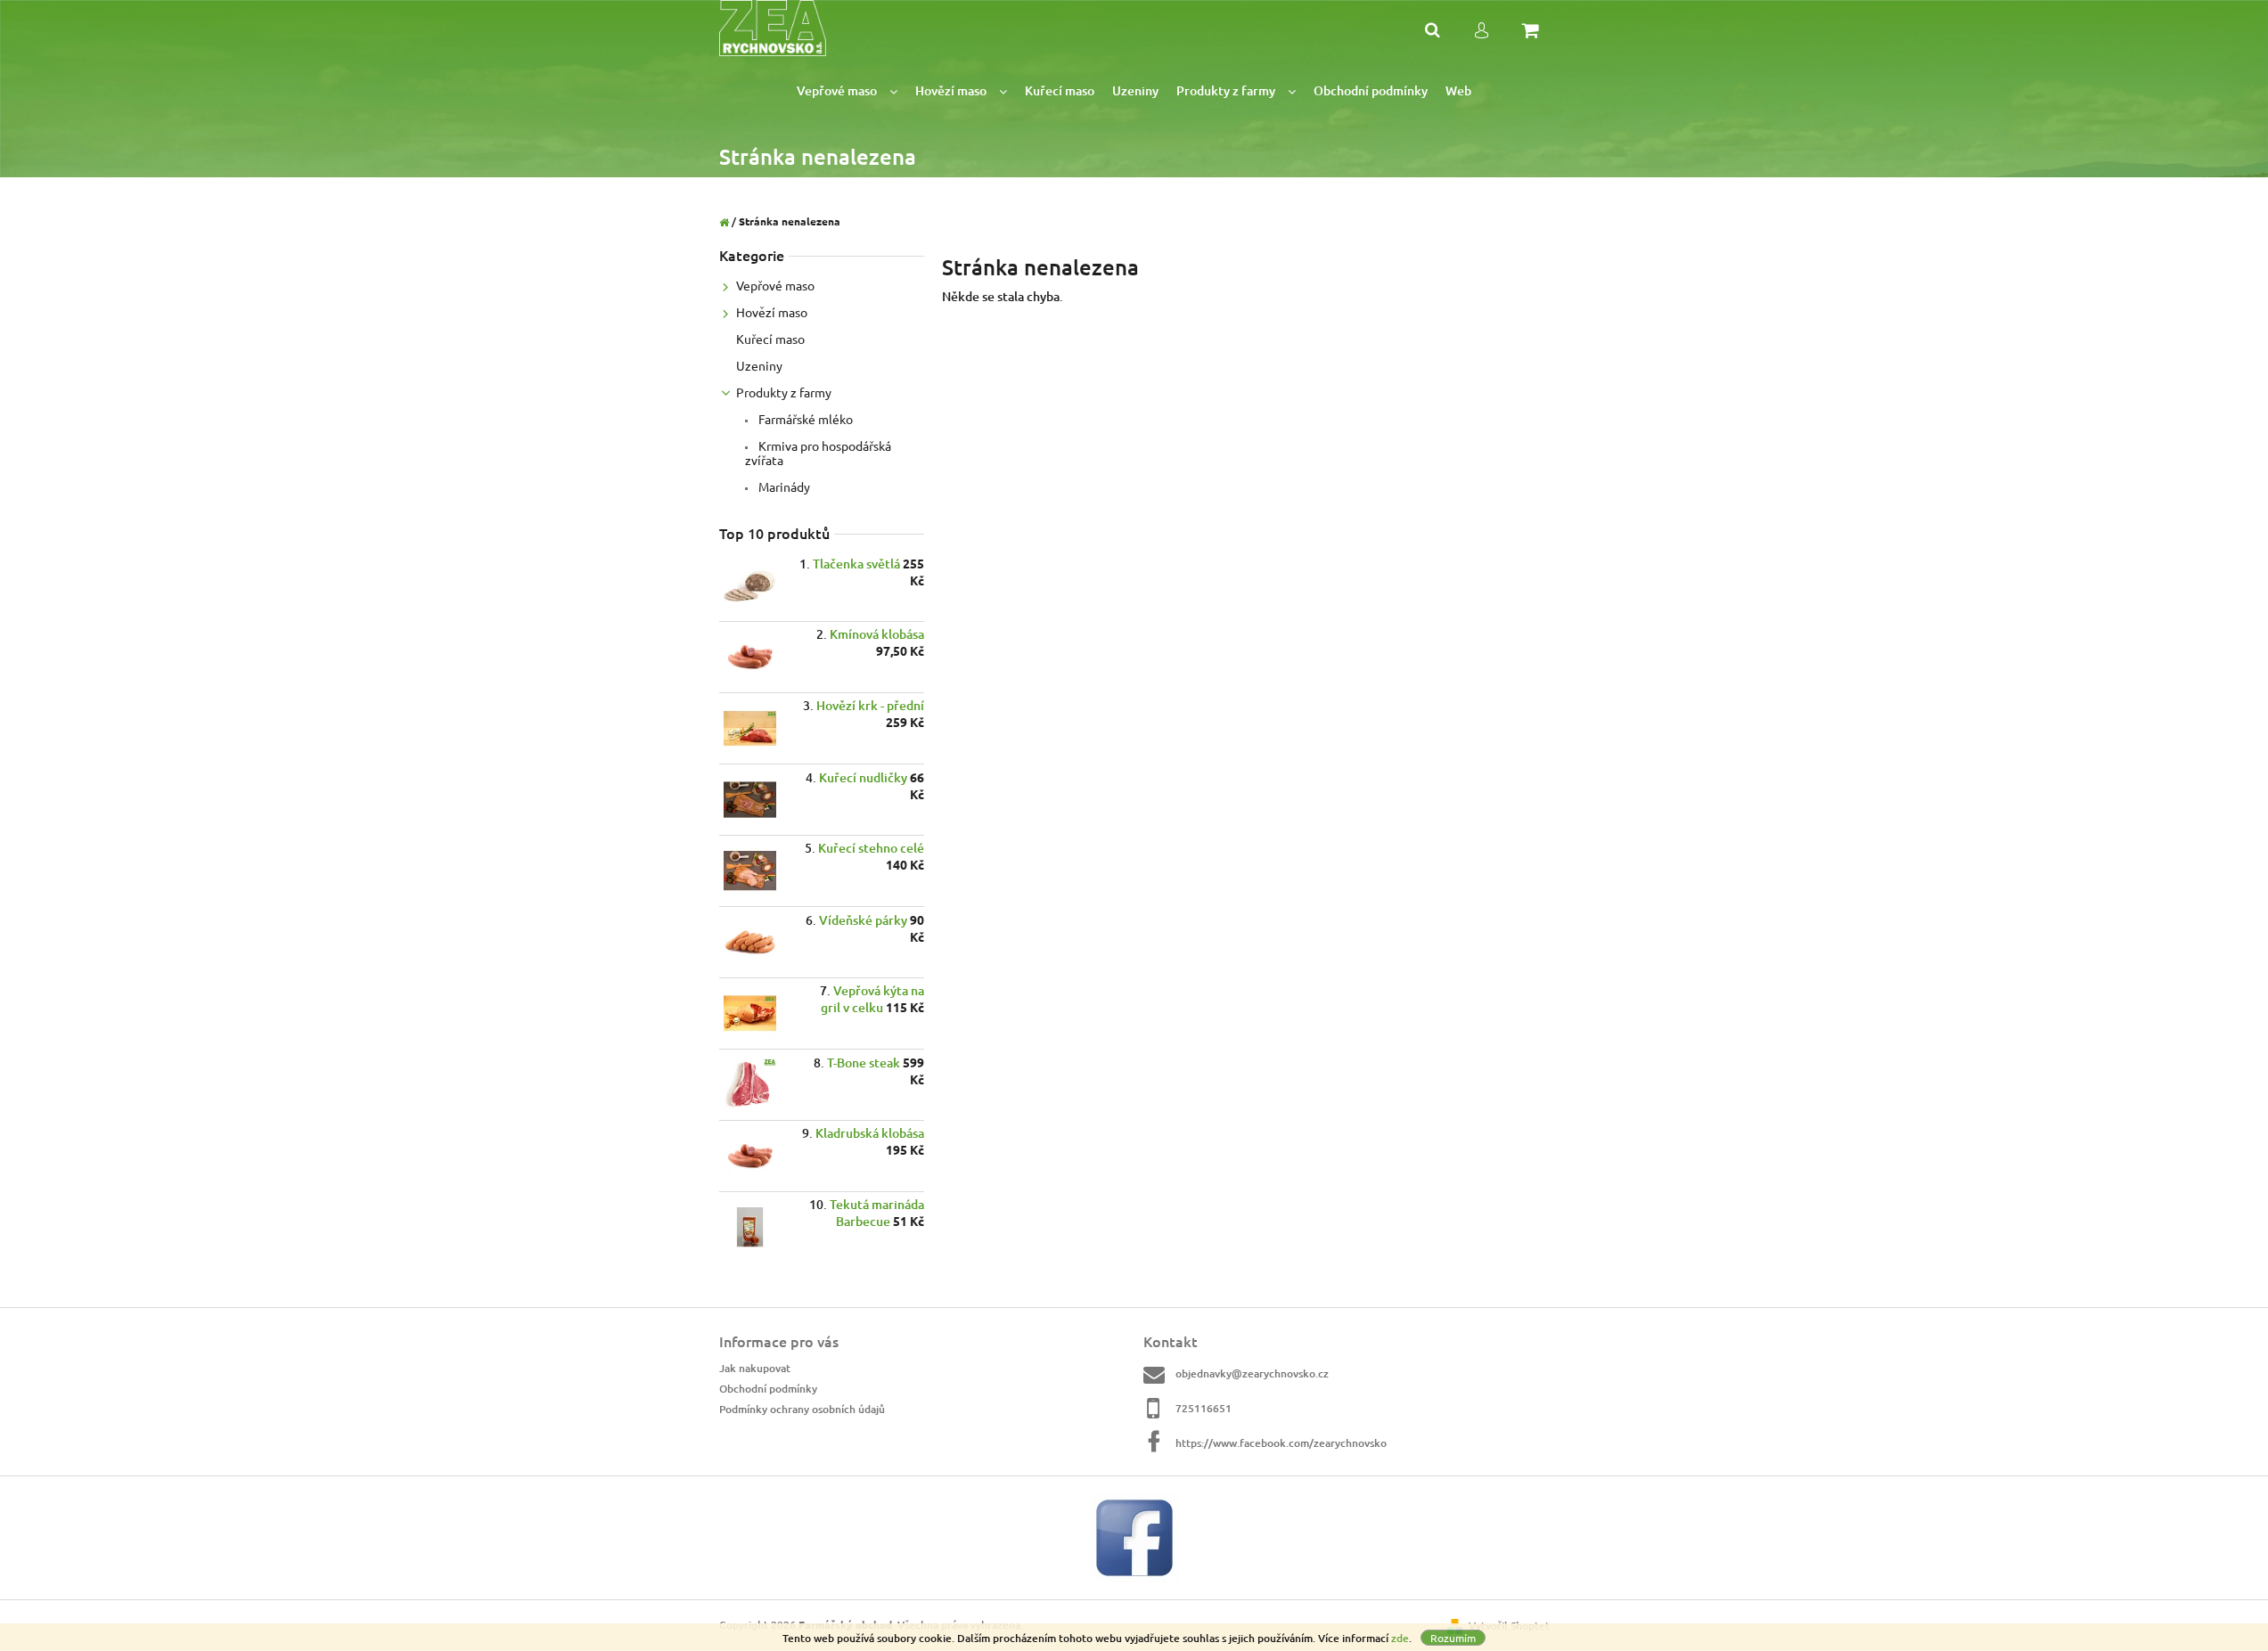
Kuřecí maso (770, 339)
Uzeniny (759, 365)
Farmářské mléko (804, 419)
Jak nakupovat (755, 1368)
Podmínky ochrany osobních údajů (802, 1409)
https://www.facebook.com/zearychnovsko (1281, 1443)
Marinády (783, 486)
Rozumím (1453, 1638)
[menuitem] (847, 91)
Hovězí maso (772, 312)
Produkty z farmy (784, 392)
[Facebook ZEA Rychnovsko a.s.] (1134, 1537)
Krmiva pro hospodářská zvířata (818, 453)
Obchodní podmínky (768, 1389)
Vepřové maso (775, 285)
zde (1400, 1638)
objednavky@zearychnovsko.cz (1252, 1373)
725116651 (1204, 1408)
